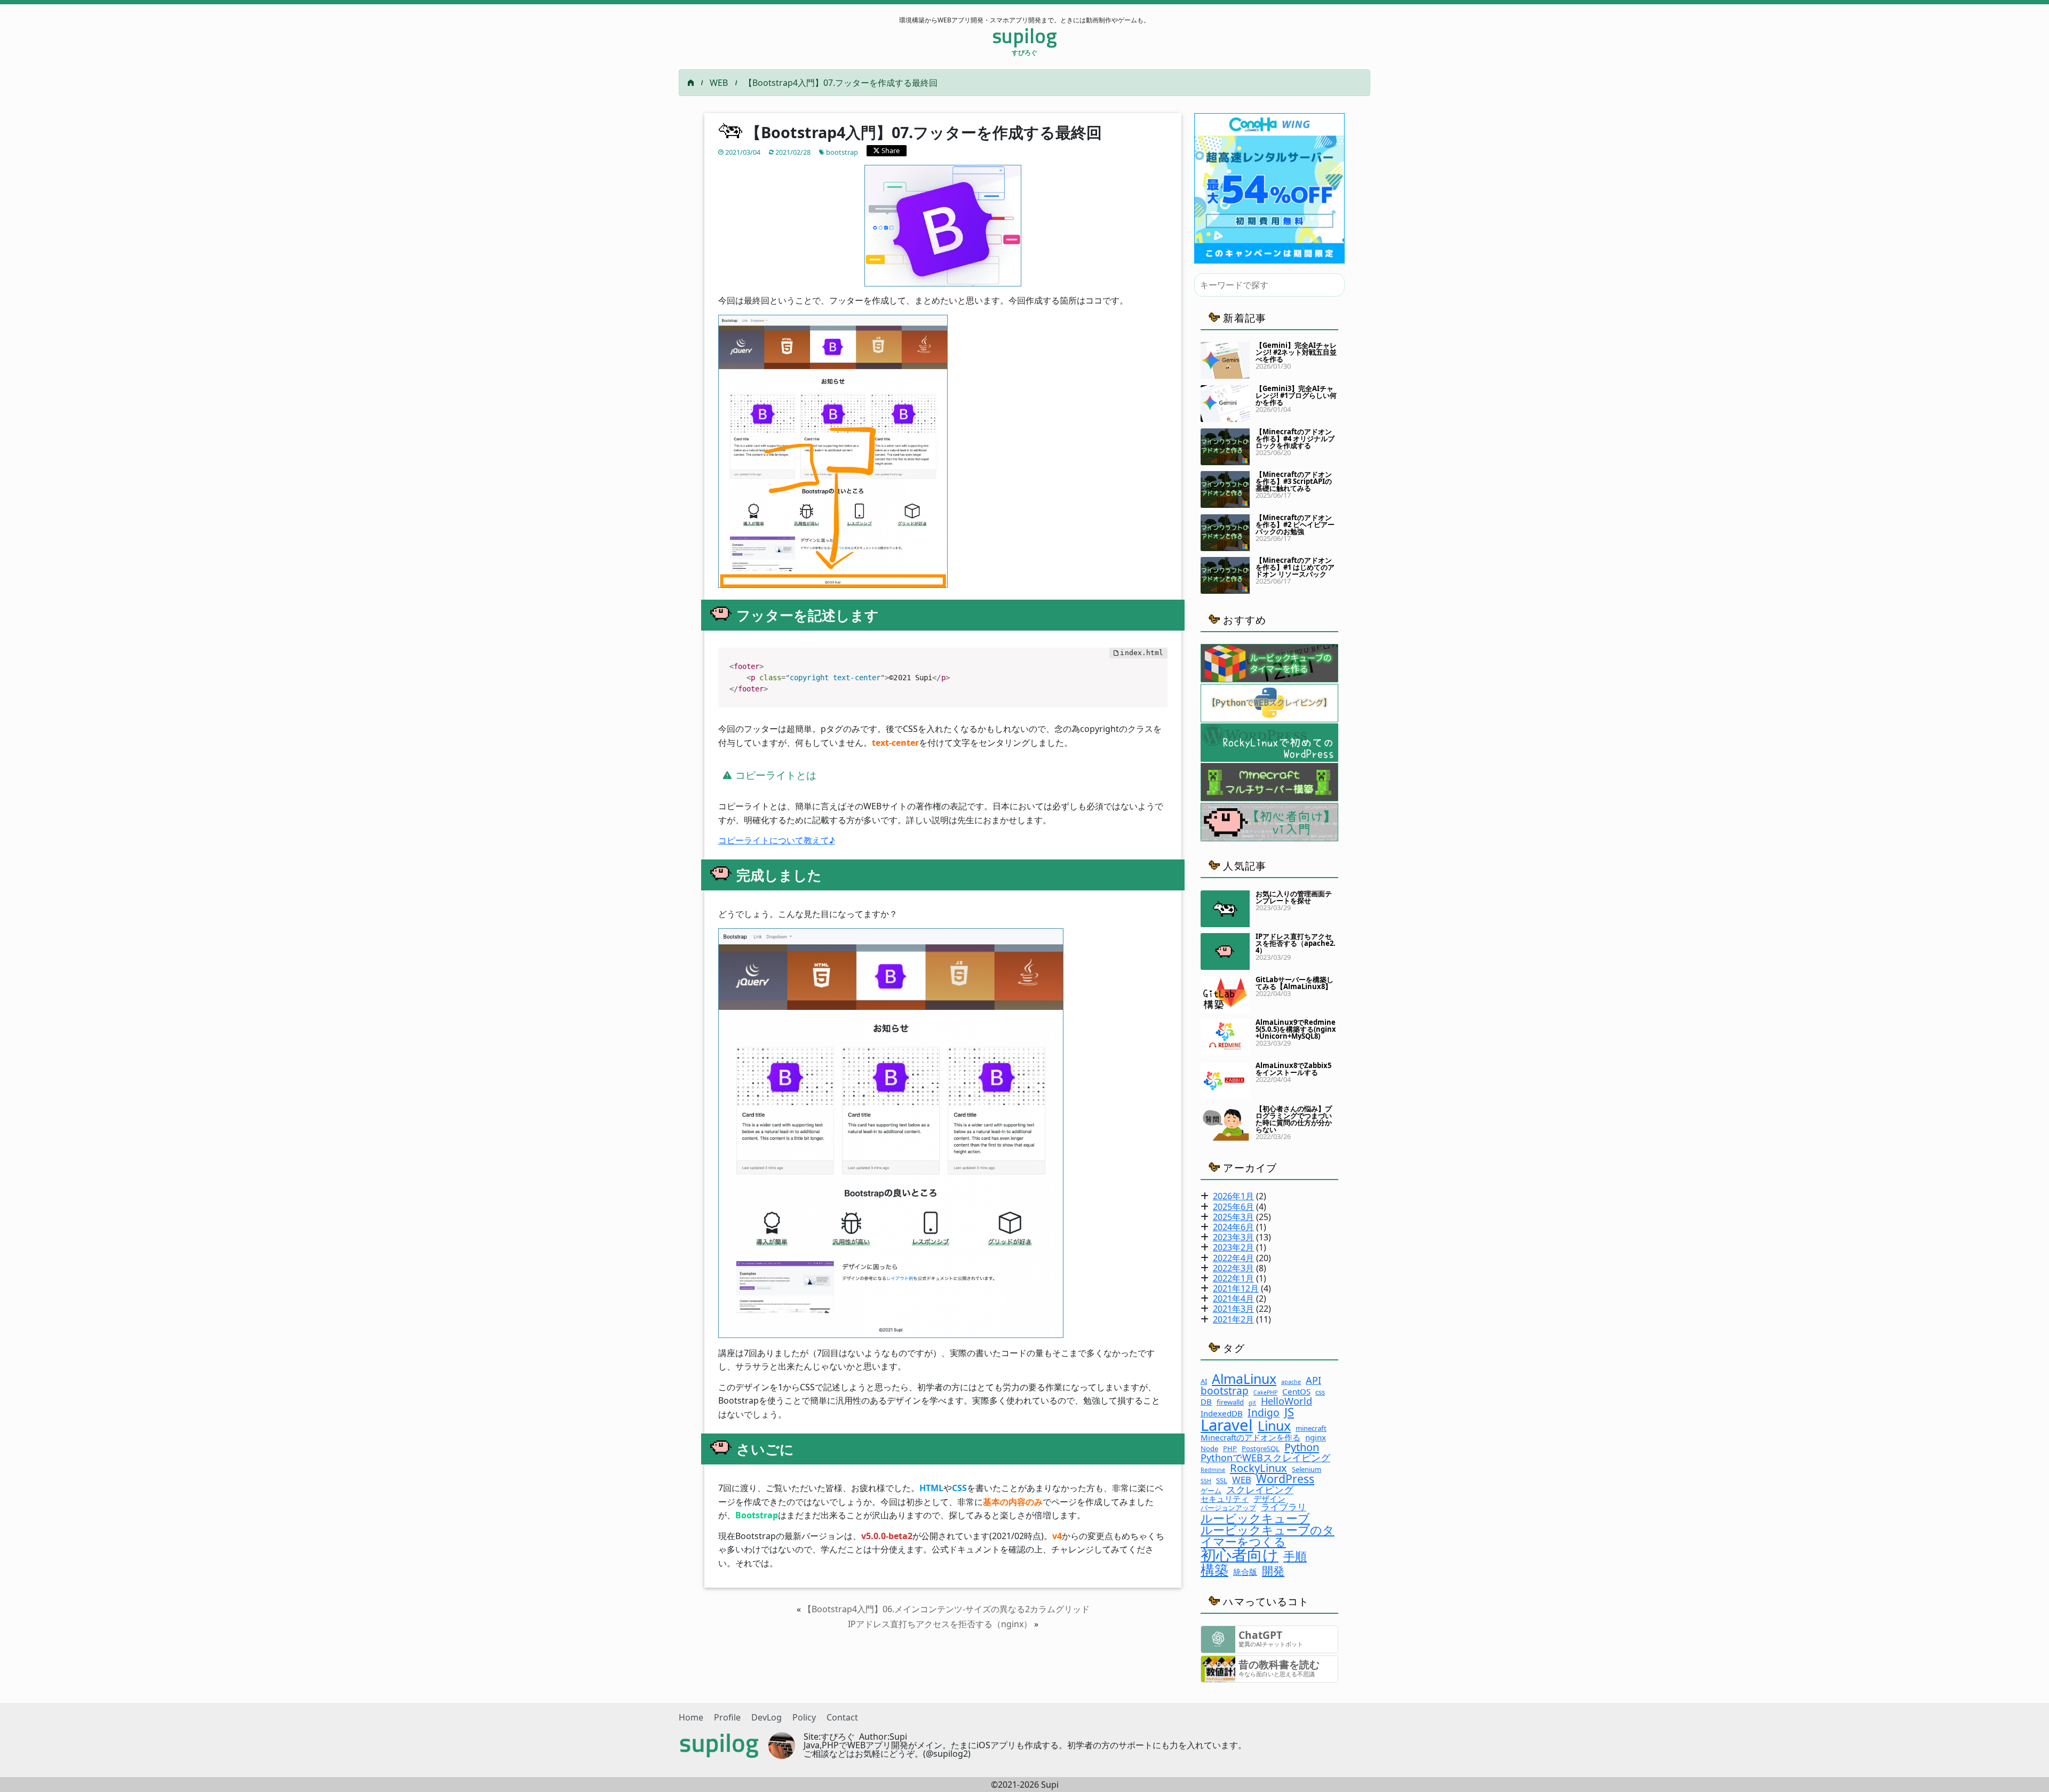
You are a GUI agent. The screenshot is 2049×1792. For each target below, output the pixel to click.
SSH (1206, 1481)
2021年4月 (1233, 1299)
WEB (719, 83)
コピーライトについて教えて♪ (777, 840)
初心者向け (1240, 1555)
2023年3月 (1233, 1237)
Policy (804, 1717)
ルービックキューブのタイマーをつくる (1268, 1535)
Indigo (1264, 1412)
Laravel (1227, 1425)
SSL (1222, 1481)
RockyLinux (1258, 1468)
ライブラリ (1284, 1507)
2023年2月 (1233, 1247)
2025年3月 (1233, 1217)
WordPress (1285, 1479)
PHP (1230, 1449)
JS (1289, 1412)
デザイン (1269, 1499)
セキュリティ (1225, 1499)
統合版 (1245, 1572)
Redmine (1213, 1470)
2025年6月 (1233, 1207)
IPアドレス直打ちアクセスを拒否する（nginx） (940, 1624)
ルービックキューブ (1255, 1518)
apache (1291, 1382)
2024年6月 (1233, 1227)
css (1320, 1392)
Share (890, 150)
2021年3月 (1233, 1309)
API (1313, 1380)
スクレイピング (1260, 1490)
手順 (1295, 1556)
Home (691, 1717)
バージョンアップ (1228, 1508)
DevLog (767, 1717)
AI (1204, 1381)
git (1252, 1403)
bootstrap (842, 152)
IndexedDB (1222, 1413)
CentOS (1296, 1392)
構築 (1214, 1570)
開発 (1273, 1570)
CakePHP (1265, 1393)
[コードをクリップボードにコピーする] (1155, 671)
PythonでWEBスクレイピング (1265, 1458)
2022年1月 (1233, 1278)
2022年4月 (1233, 1258)
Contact (842, 1717)
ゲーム (1211, 1491)
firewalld (1230, 1402)
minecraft (1311, 1428)
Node (1209, 1449)
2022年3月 (1233, 1268)
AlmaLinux (1244, 1379)
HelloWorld (1286, 1401)
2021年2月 (1233, 1319)
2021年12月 (1236, 1288)
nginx (1316, 1437)
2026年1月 (1233, 1196)
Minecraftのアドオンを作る (1250, 1437)
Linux (1274, 1426)
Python (1302, 1447)
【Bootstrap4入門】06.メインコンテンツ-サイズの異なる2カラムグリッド (946, 1609)
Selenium (1307, 1470)
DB (1206, 1402)
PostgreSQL (1261, 1449)
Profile (727, 1717)
